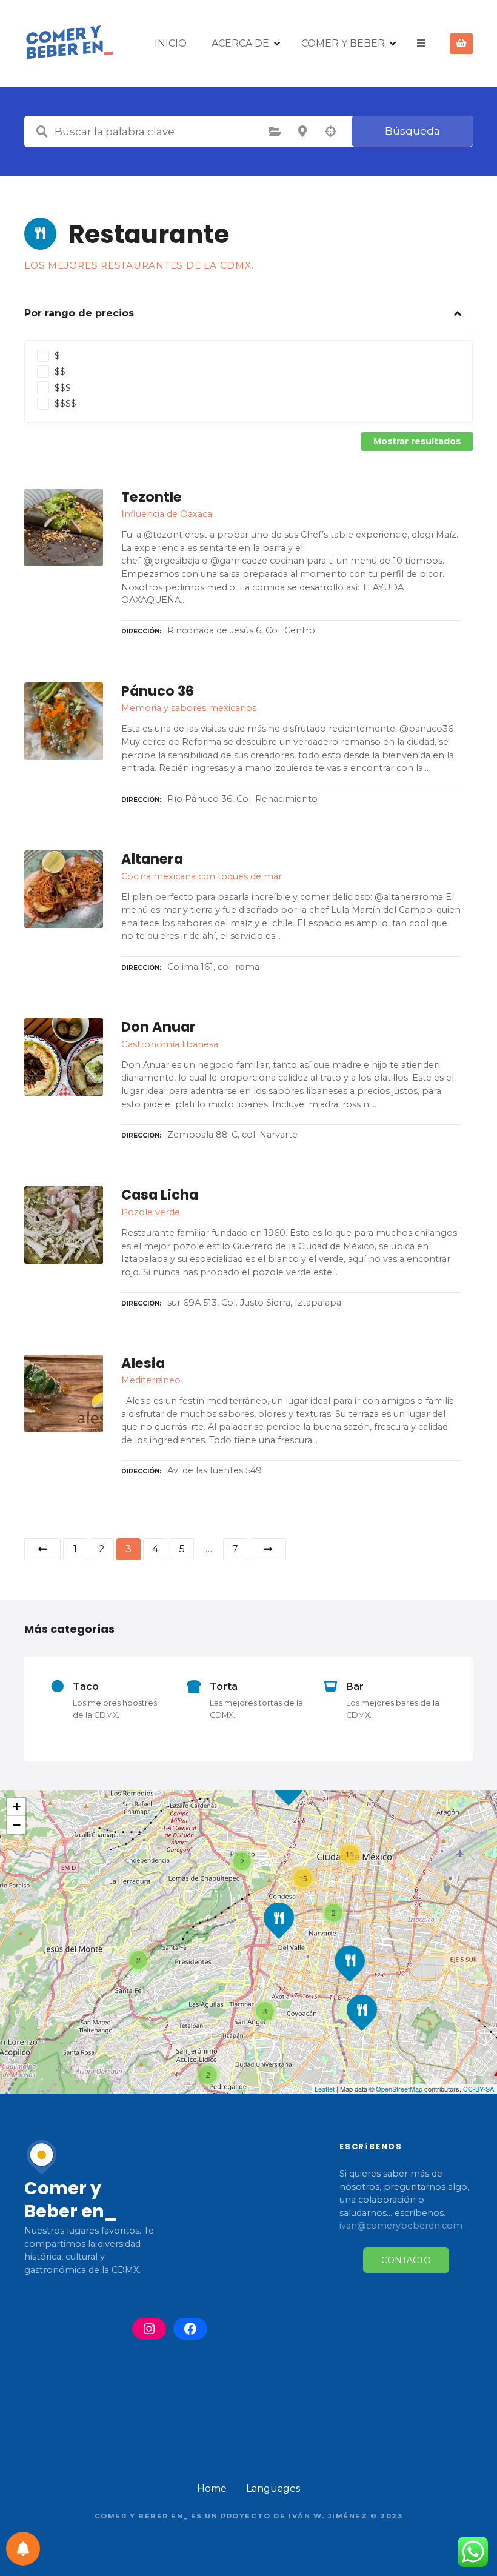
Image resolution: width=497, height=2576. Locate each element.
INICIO (171, 43)
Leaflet (325, 2089)
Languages (273, 2488)
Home (212, 2488)
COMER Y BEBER (343, 43)
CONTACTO (406, 2260)
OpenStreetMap (399, 2089)
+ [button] (17, 1807)
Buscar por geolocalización (330, 132)
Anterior (42, 1549)
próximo (268, 1549)
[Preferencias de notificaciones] (23, 2549)
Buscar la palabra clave (42, 132)
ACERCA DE (240, 43)
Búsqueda (412, 131)
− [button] (17, 1825)
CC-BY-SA (479, 2089)
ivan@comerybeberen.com (401, 2226)
